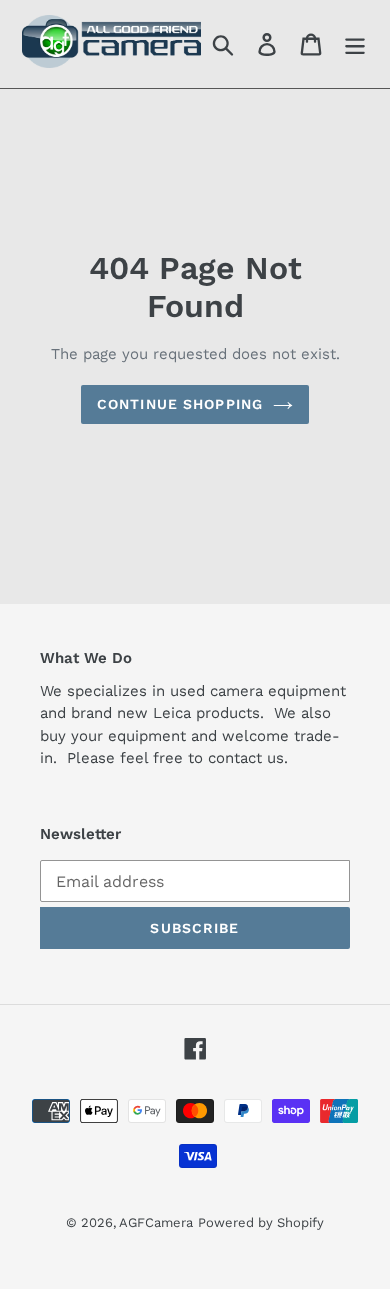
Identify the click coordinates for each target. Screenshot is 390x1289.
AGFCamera (156, 1222)
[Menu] (355, 44)
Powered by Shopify (261, 1222)
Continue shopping (180, 404)
